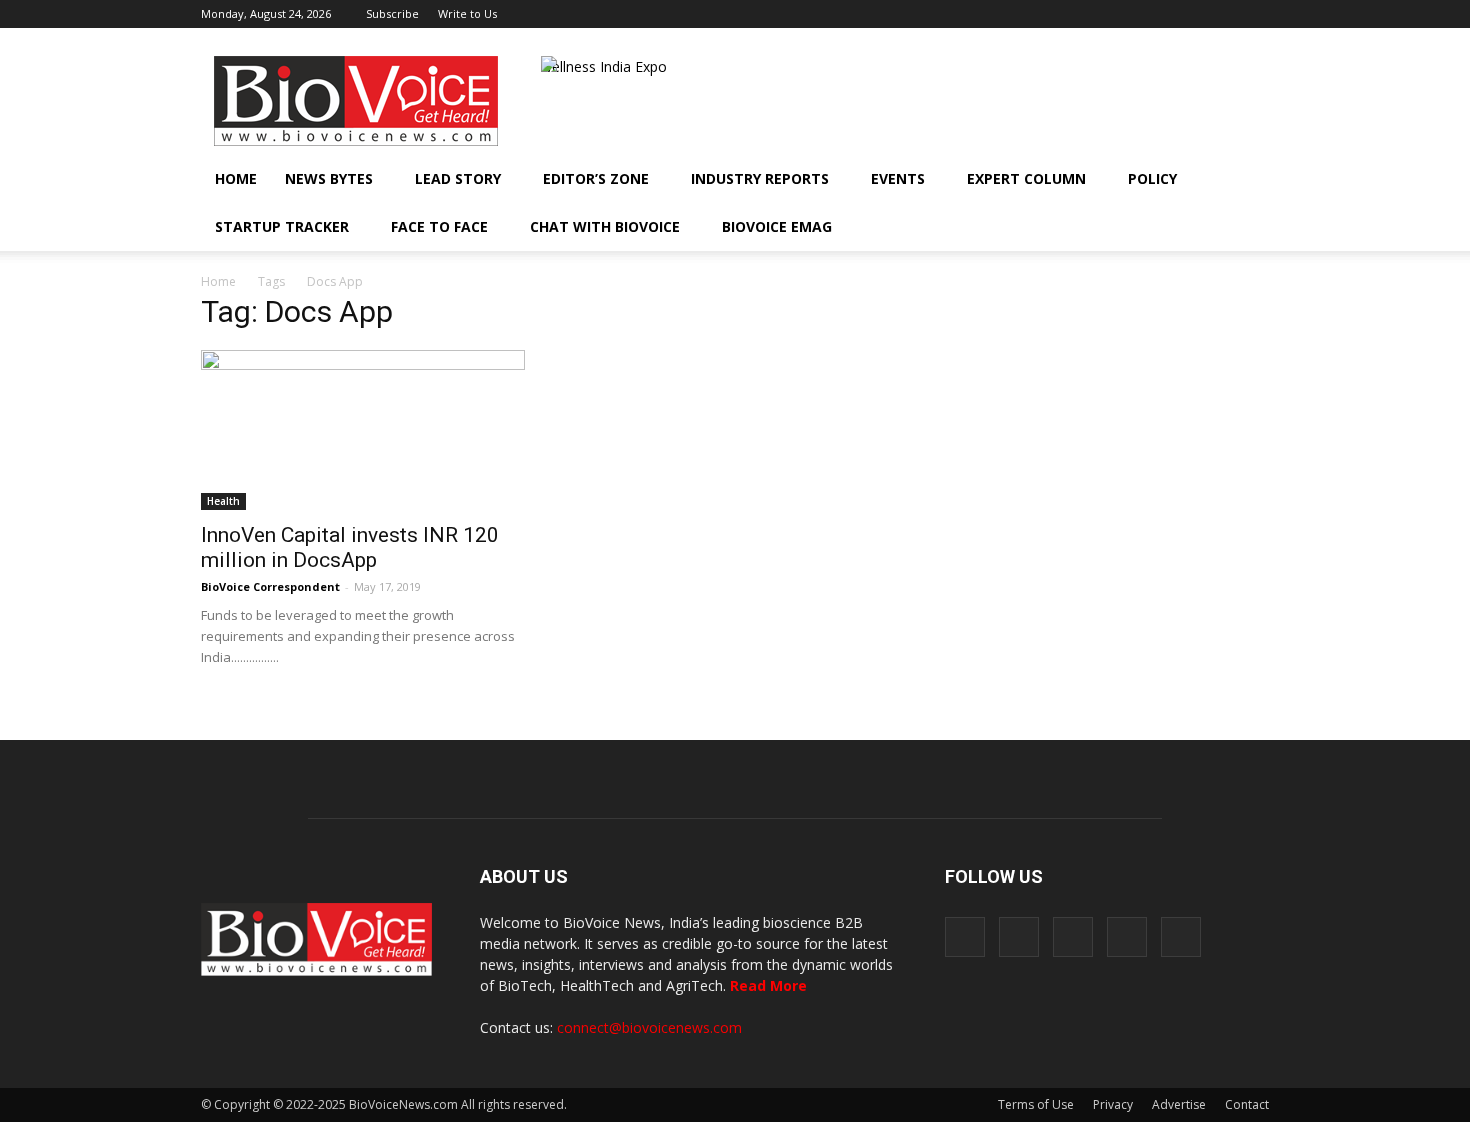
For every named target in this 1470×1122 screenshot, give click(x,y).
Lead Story (458, 178)
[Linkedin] (1188, 14)
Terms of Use (1036, 1104)
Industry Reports (760, 178)
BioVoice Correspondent (270, 586)
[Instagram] (1155, 14)
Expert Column (1026, 178)
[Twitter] (1221, 14)
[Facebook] (1122, 14)
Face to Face (439, 226)
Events (898, 178)
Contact (1247, 1104)
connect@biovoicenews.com (649, 1027)
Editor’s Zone (596, 178)
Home (236, 178)
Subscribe (392, 13)
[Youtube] (1254, 14)
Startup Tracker (282, 226)
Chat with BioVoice (605, 226)
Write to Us (467, 13)
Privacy (1113, 1104)
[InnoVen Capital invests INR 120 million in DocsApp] (363, 430)
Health (223, 501)
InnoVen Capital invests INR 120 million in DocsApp (350, 547)
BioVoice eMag (777, 226)
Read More (768, 985)
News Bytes (329, 178)
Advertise (1179, 1104)
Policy (1152, 178)
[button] (1197, 227)
